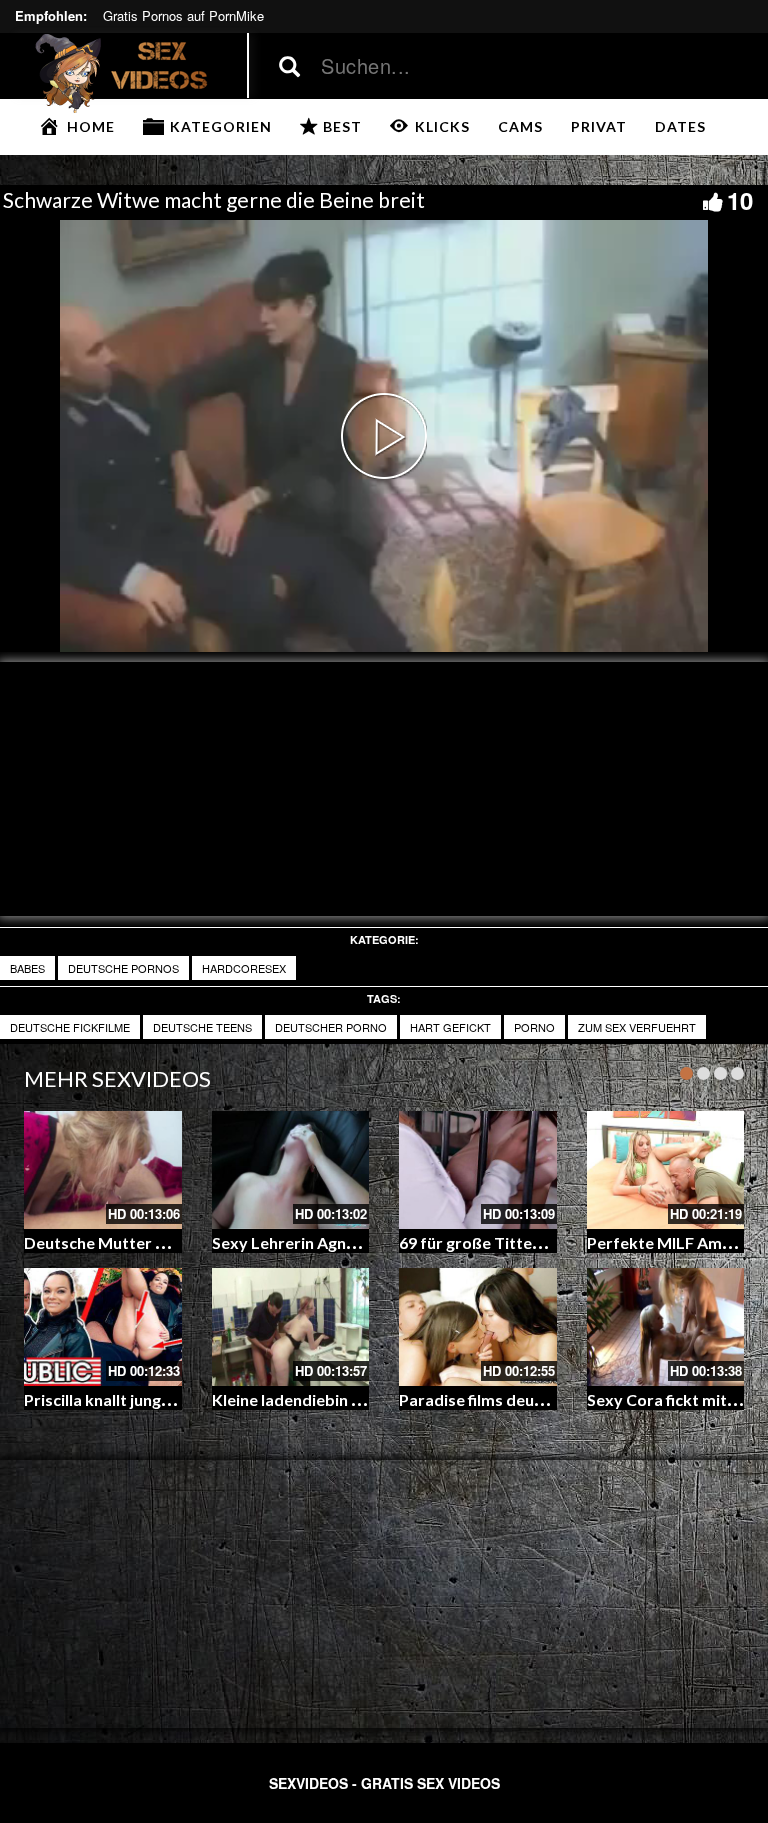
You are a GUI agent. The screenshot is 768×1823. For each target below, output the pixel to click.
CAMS (520, 126)
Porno (534, 1027)
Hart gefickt (450, 1027)
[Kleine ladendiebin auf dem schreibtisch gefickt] (291, 1327)
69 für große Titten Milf (486, 1242)
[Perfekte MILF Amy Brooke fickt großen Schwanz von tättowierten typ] (666, 1170)
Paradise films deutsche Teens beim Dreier (556, 1399)
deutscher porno (331, 1027)
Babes (27, 968)
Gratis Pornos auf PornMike (183, 15)
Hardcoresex (244, 968)
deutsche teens (202, 1027)
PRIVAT (599, 126)
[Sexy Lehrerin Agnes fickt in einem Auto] (291, 1170)
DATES (680, 126)
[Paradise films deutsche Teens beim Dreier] (478, 1327)
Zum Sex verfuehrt (637, 1027)
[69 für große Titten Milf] (478, 1170)
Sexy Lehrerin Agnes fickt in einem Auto (357, 1242)
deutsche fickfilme (70, 1027)
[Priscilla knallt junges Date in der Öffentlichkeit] (103, 1327)
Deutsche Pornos (123, 968)
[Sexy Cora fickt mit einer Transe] (666, 1327)
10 (740, 200)
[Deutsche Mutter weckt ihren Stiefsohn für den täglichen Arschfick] (103, 1170)
